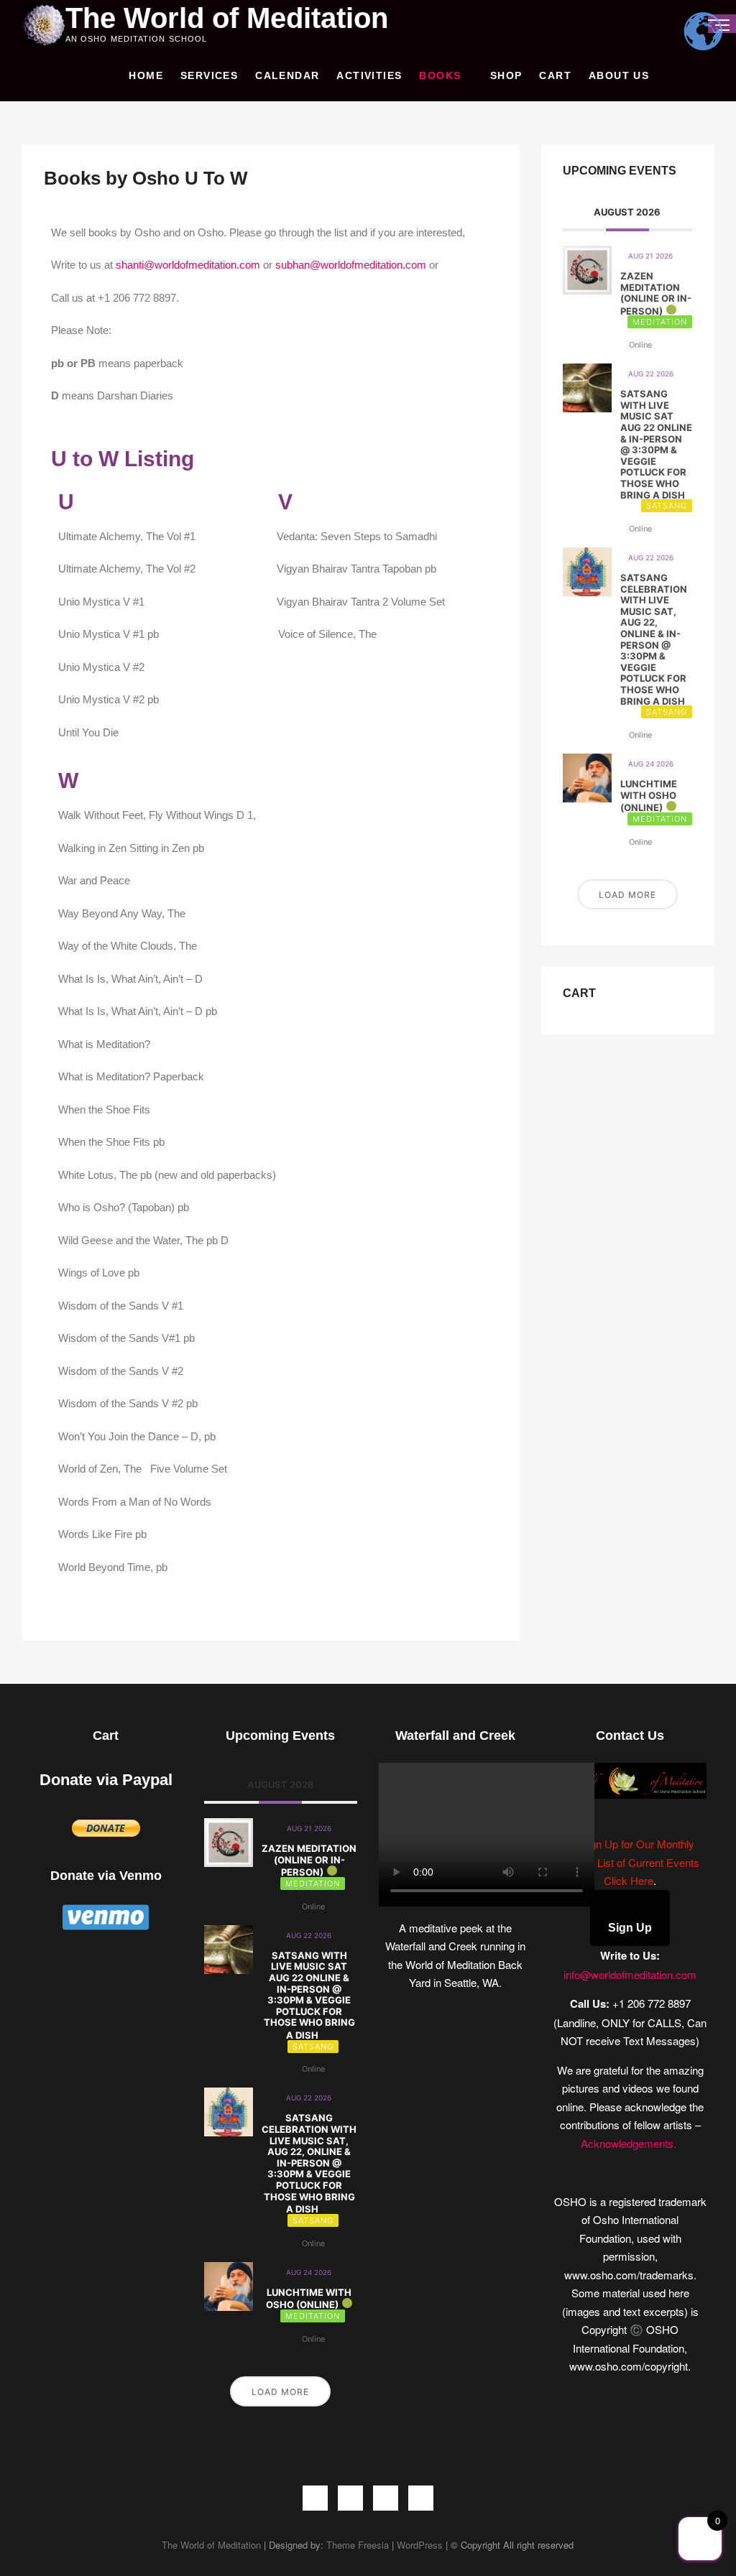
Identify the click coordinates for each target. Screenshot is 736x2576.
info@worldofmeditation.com (630, 1974)
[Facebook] (315, 2498)
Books (440, 75)
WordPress (420, 2545)
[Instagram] (386, 2498)
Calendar (287, 75)
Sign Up (630, 1928)
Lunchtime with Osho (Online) (649, 796)
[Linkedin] (421, 2498)
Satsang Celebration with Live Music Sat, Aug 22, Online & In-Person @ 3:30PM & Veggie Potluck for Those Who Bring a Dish (654, 639)
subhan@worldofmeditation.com (351, 265)
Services (209, 75)
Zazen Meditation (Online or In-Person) (656, 293)
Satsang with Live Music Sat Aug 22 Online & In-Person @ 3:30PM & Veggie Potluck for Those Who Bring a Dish (656, 444)
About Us (619, 75)
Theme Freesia (358, 2545)
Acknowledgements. (630, 2143)
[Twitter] (350, 2498)
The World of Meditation (227, 18)
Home (146, 75)
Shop (506, 75)
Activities (369, 75)
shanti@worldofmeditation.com (188, 265)
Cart (555, 75)
